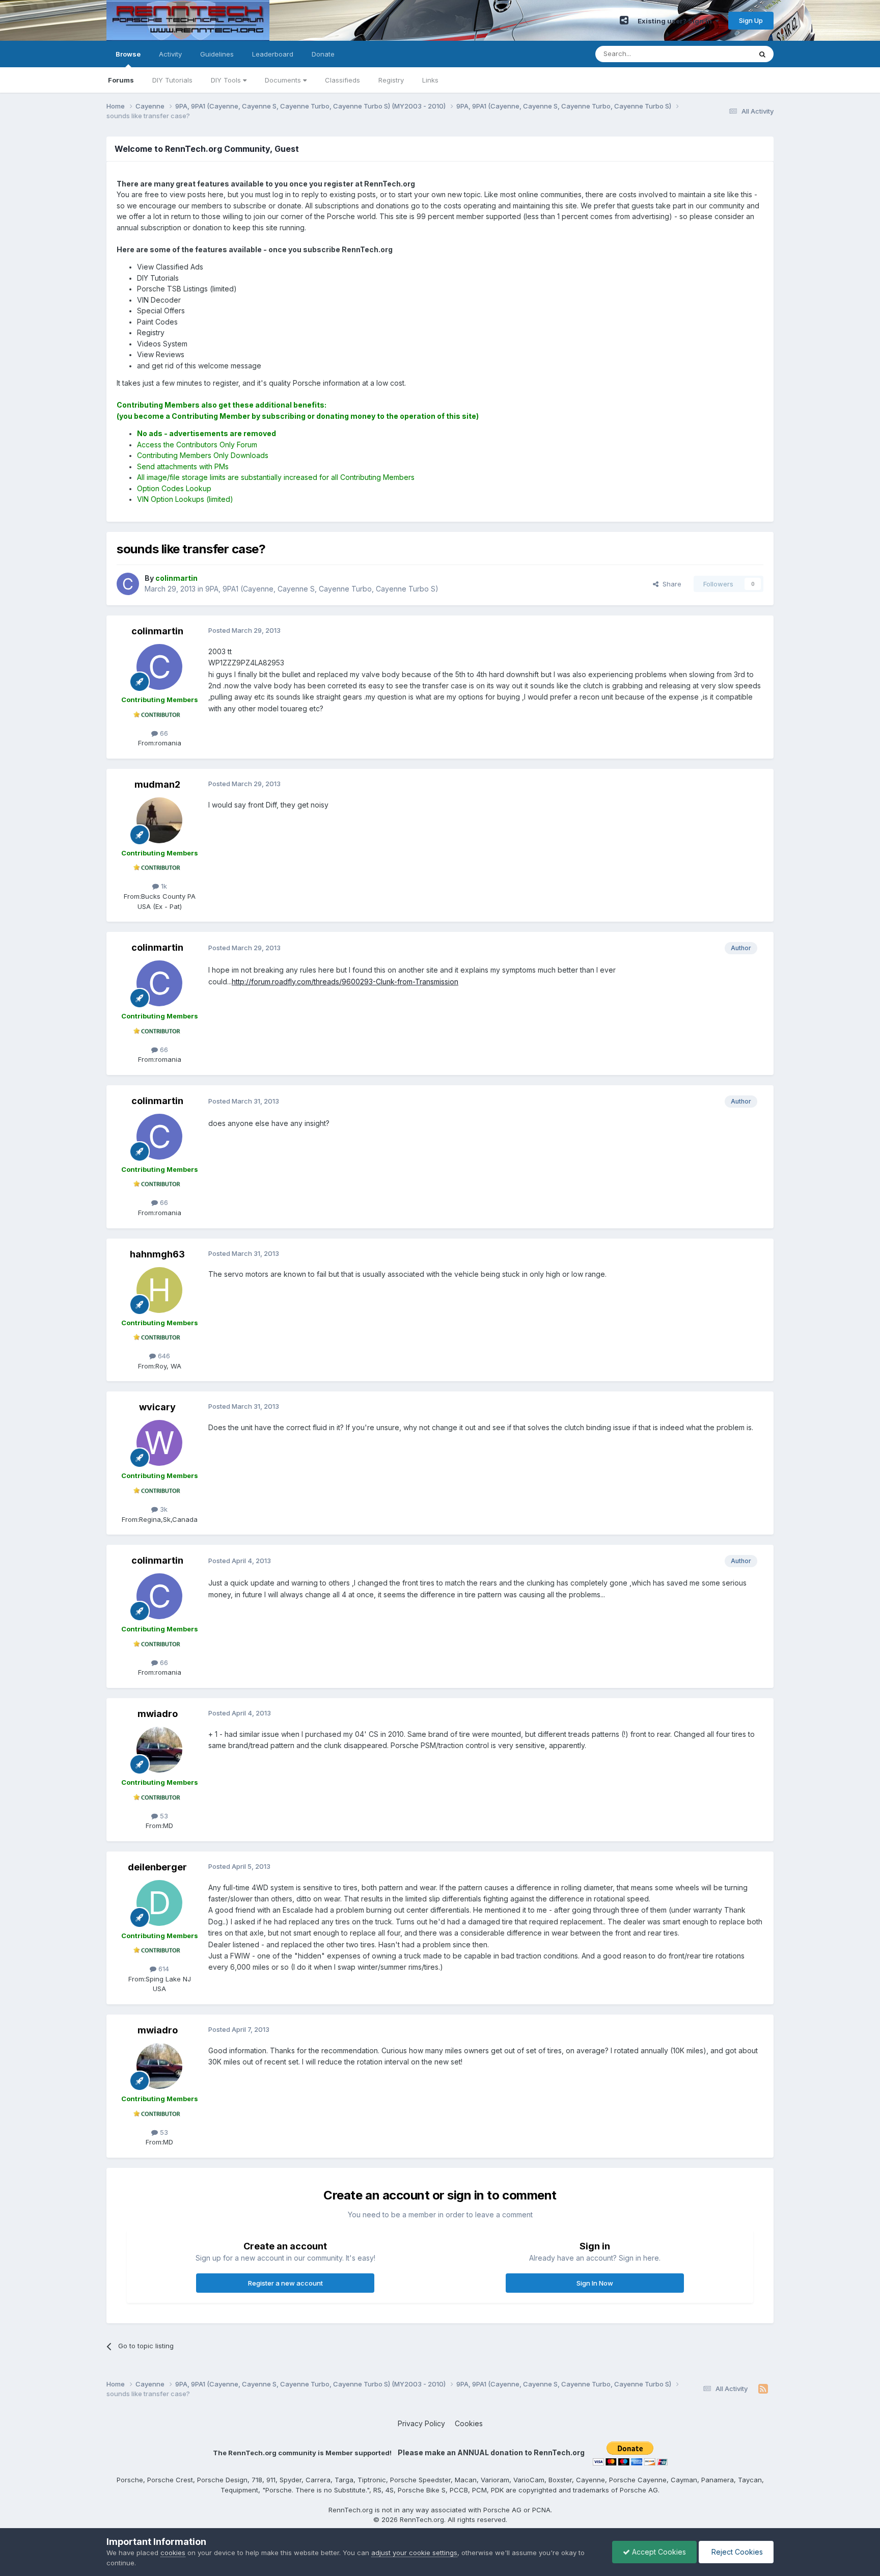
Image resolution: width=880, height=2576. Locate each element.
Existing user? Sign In (676, 21)
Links (430, 80)
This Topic (721, 54)
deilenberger (157, 1867)
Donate (323, 54)
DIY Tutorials (172, 80)
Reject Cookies (736, 2552)
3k (163, 1509)
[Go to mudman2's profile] (159, 820)
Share (670, 584)
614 (163, 1969)
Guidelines (217, 54)
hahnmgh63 (157, 1254)
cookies (173, 2553)
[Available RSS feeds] (763, 2389)
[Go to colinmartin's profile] (128, 584)
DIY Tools (227, 80)
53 (163, 1816)
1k (163, 886)
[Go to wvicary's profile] (159, 1443)
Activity (170, 54)
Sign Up (751, 20)
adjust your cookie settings (414, 2553)
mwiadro (158, 1714)
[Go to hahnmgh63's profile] (159, 1290)
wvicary (157, 1407)
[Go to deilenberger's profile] (159, 1903)
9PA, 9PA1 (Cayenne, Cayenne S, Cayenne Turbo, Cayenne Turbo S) (322, 589)
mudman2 (157, 784)
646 (163, 1356)
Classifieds (342, 80)
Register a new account (285, 2283)
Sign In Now (595, 2283)
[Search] (762, 54)
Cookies (469, 2423)
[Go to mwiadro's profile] (159, 1750)
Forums (121, 80)
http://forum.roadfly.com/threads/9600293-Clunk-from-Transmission (345, 982)
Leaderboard (273, 54)
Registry (391, 80)
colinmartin (157, 631)
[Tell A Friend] (624, 20)
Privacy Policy (421, 2423)
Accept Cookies (658, 2552)
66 (163, 733)
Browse (128, 54)
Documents (284, 80)
